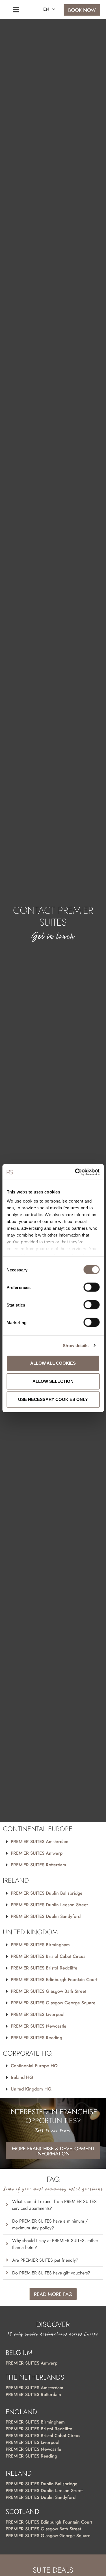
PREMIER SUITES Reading (36, 2038)
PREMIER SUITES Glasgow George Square (53, 2003)
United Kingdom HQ (31, 2089)
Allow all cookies (53, 1363)
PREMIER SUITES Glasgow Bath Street (48, 1991)
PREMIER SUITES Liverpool (38, 2014)
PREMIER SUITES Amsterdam (40, 1842)
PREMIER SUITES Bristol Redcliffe (44, 1968)
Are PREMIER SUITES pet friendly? (45, 2260)
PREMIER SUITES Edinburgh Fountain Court (54, 1980)
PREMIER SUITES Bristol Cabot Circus (48, 1956)
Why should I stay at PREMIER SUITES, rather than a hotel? (55, 2244)
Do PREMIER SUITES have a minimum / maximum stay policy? (50, 2224)
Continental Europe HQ (34, 2066)
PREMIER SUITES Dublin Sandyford (46, 1916)
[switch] (91, 1287)
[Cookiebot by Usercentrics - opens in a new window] (75, 1172)
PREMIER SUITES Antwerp (37, 1853)
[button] (53, 1842)
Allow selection (53, 1381)
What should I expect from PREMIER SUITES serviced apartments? (54, 2205)
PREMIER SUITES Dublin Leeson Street (49, 1905)
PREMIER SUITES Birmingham (40, 1945)
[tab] (53, 2205)
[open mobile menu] (16, 10)
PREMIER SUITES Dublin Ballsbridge (47, 1893)
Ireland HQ (22, 2077)
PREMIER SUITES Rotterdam (38, 1865)
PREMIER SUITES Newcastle (39, 2026)
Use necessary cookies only (53, 1399)
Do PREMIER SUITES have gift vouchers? (51, 2273)
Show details (76, 1345)
